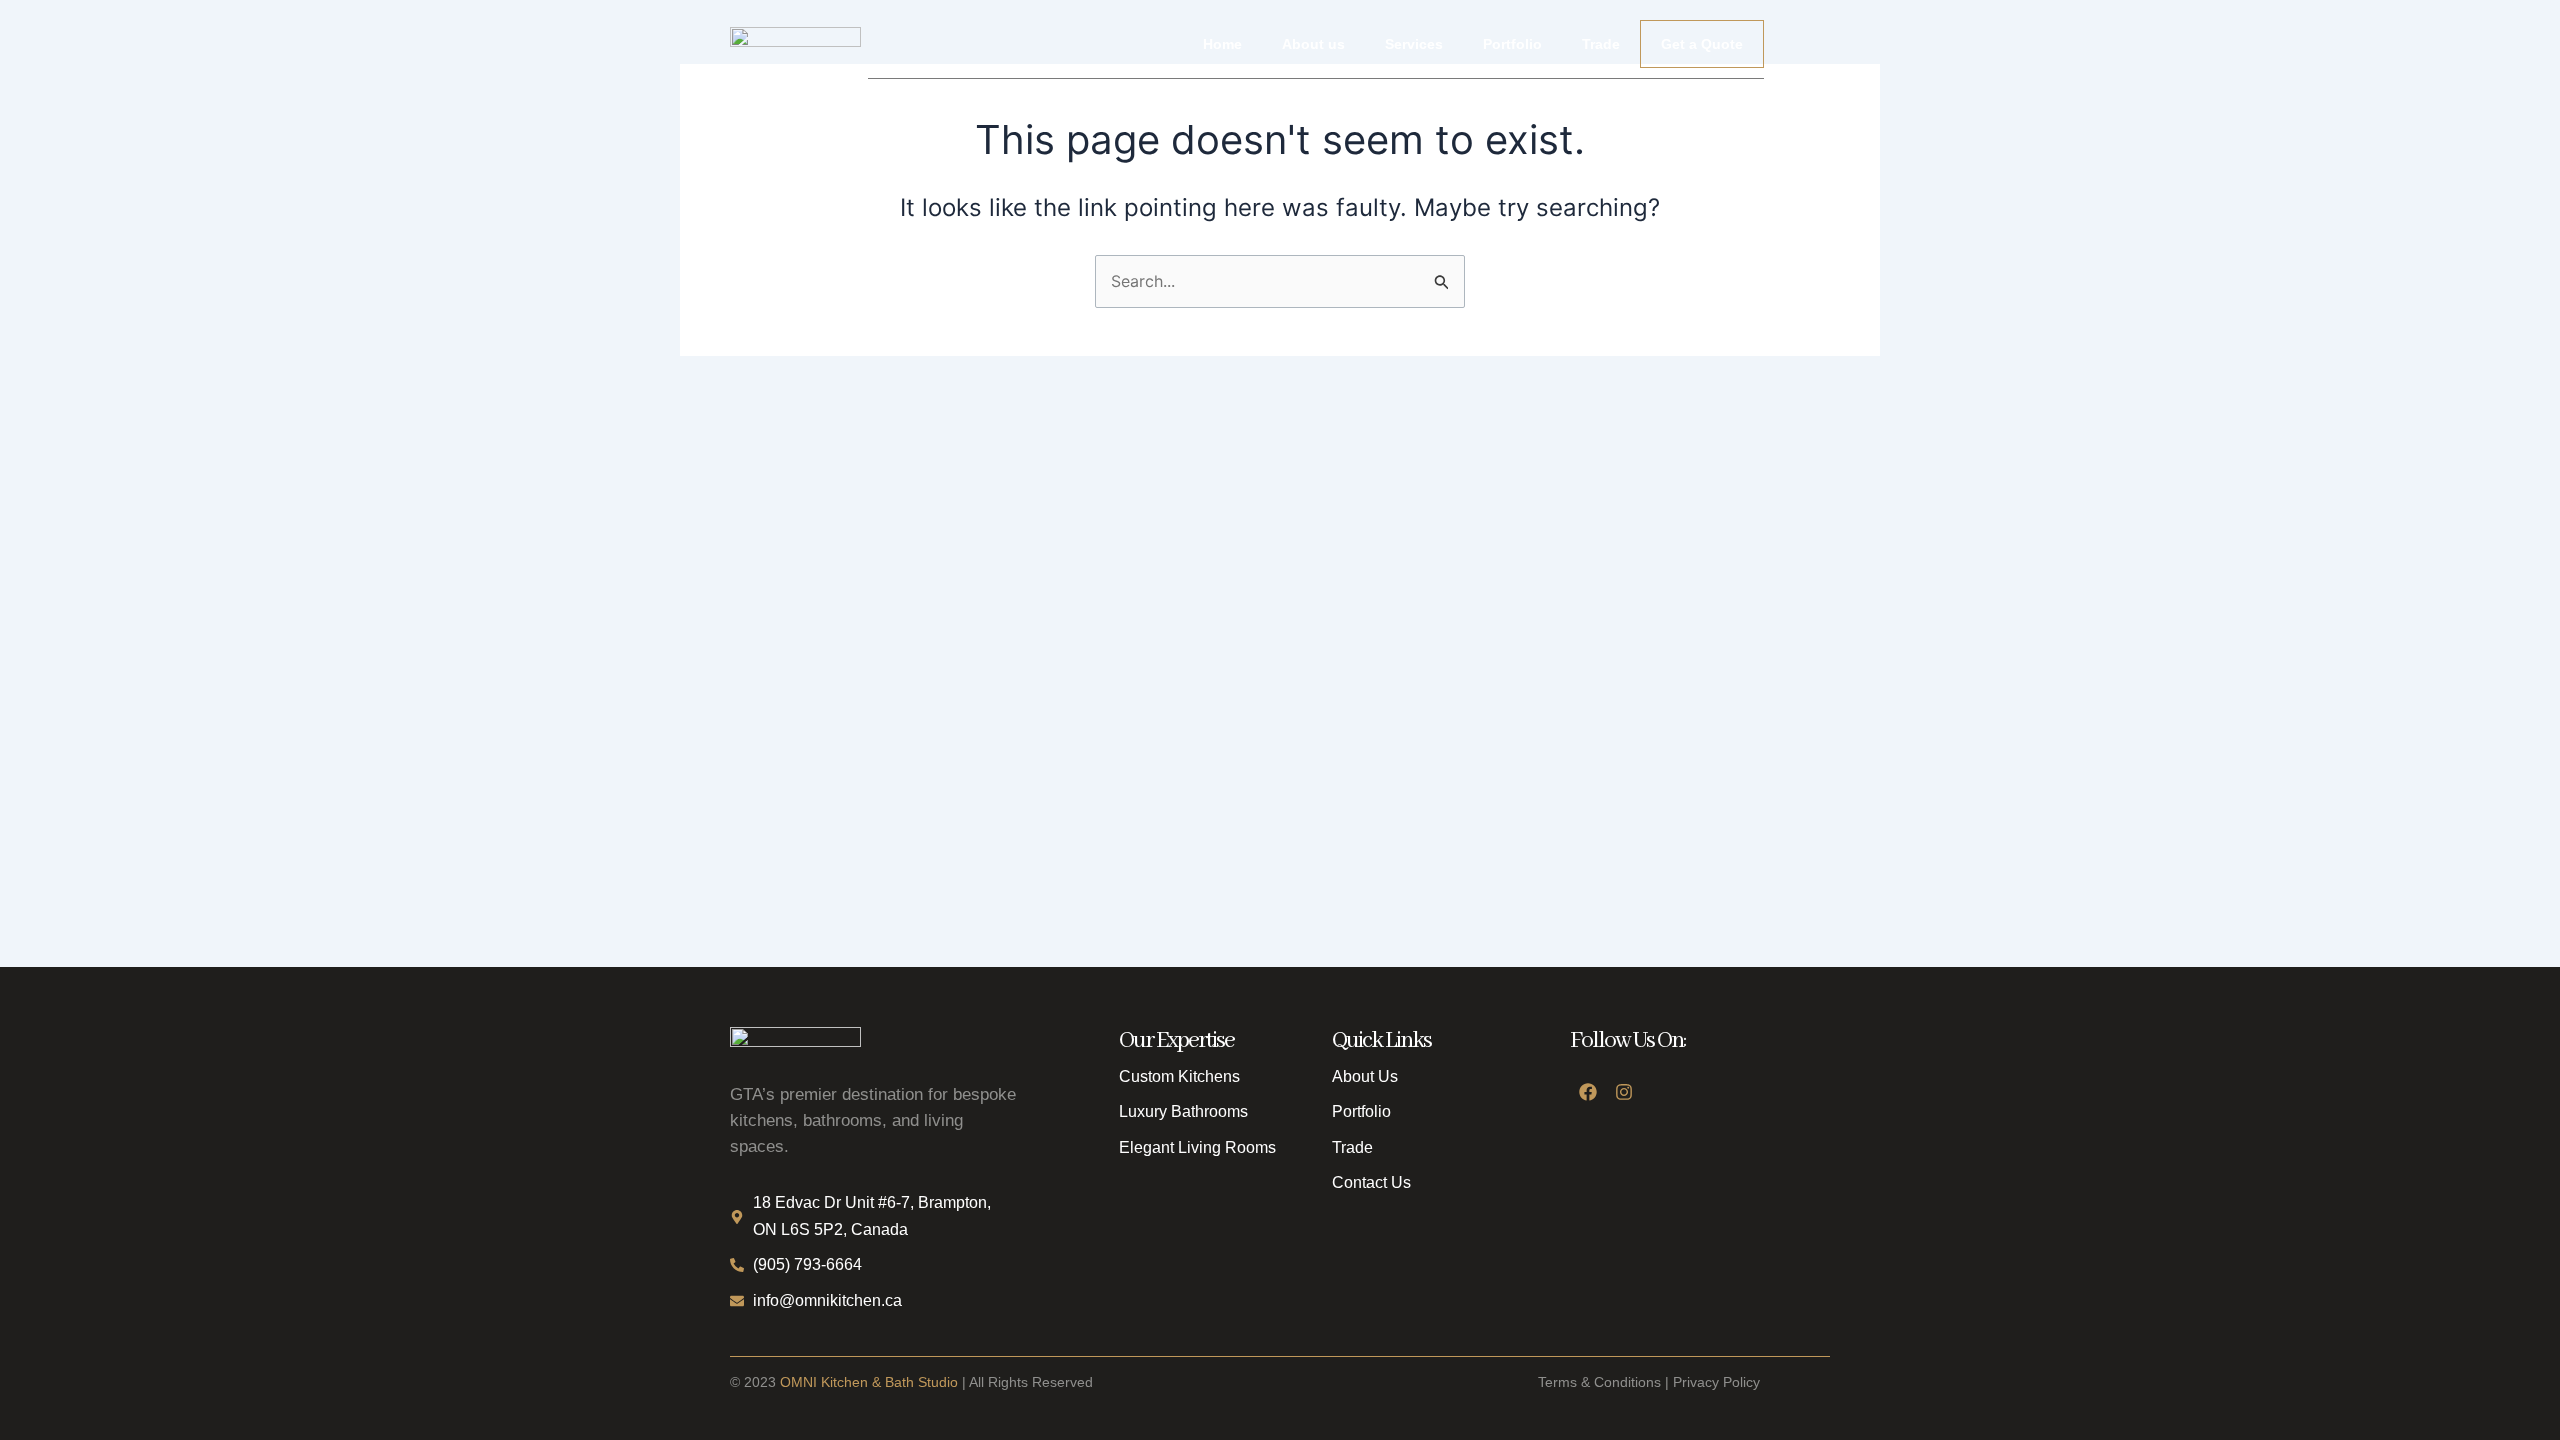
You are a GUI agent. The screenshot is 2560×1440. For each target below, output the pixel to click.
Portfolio (1512, 44)
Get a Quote (1702, 44)
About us (1313, 44)
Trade (1601, 44)
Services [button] (1414, 44)
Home (1222, 44)
